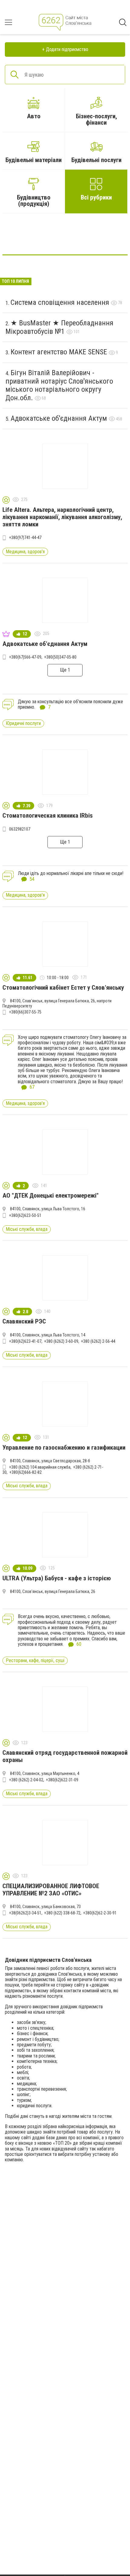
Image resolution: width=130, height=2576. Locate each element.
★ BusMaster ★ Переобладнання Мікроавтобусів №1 (59, 327)
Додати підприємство (67, 49)
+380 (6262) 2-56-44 (98, 1341)
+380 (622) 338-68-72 (62, 1913)
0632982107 (20, 829)
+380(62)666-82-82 (26, 1472)
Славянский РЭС (24, 1321)
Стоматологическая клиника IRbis (48, 816)
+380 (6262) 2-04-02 (26, 1780)
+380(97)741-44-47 (25, 538)
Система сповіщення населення (61, 302)
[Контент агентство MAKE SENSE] (65, 236)
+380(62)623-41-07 (25, 1341)
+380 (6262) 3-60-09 (61, 1341)
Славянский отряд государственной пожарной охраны (65, 1756)
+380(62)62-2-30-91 (100, 1913)
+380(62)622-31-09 (62, 1780)
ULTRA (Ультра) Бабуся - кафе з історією (57, 1578)
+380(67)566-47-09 (25, 657)
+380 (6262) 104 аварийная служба (40, 1467)
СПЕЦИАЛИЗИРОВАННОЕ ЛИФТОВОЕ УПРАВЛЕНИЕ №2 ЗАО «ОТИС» (51, 1890)
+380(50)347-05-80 (60, 657)
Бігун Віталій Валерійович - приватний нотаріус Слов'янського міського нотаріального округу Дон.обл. (59, 385)
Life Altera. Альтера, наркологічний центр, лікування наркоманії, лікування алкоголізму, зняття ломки (62, 517)
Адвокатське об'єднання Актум (60, 418)
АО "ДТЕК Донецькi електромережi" (50, 1195)
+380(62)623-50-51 (25, 1215)
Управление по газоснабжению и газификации (64, 1448)
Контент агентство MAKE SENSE (60, 352)
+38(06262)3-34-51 (25, 1913)
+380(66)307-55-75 (25, 1012)
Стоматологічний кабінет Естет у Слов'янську (63, 988)
